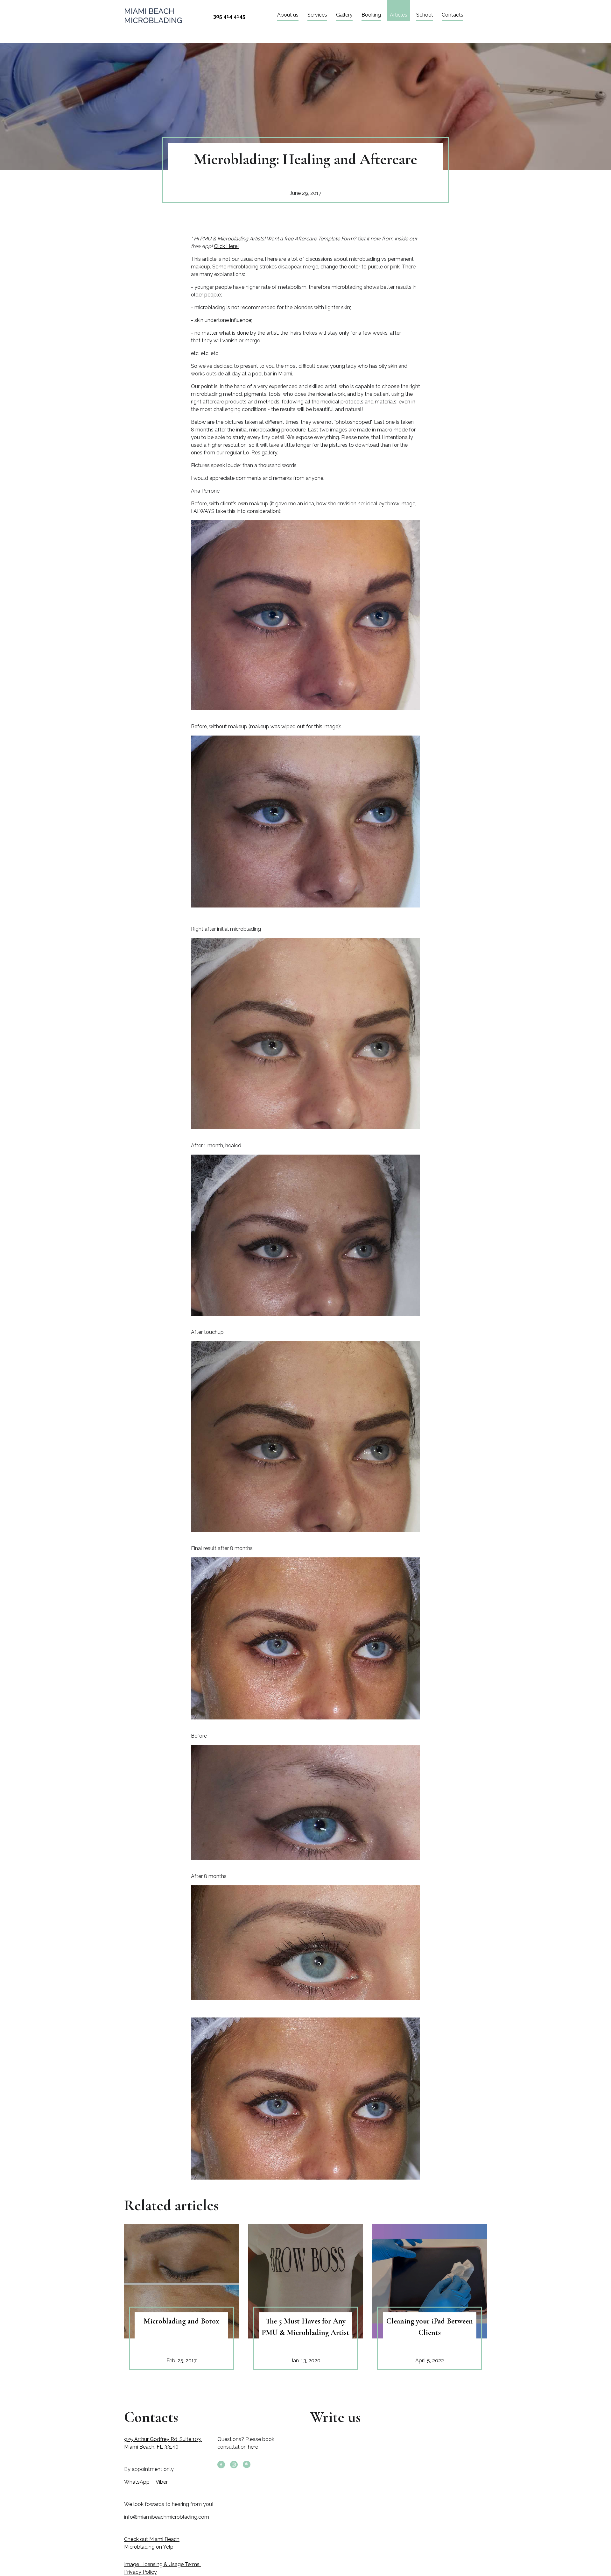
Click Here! (226, 246)
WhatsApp (137, 2482)
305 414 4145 (229, 16)
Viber (162, 2482)
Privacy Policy (140, 2572)
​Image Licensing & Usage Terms (162, 2564)
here (253, 2447)
